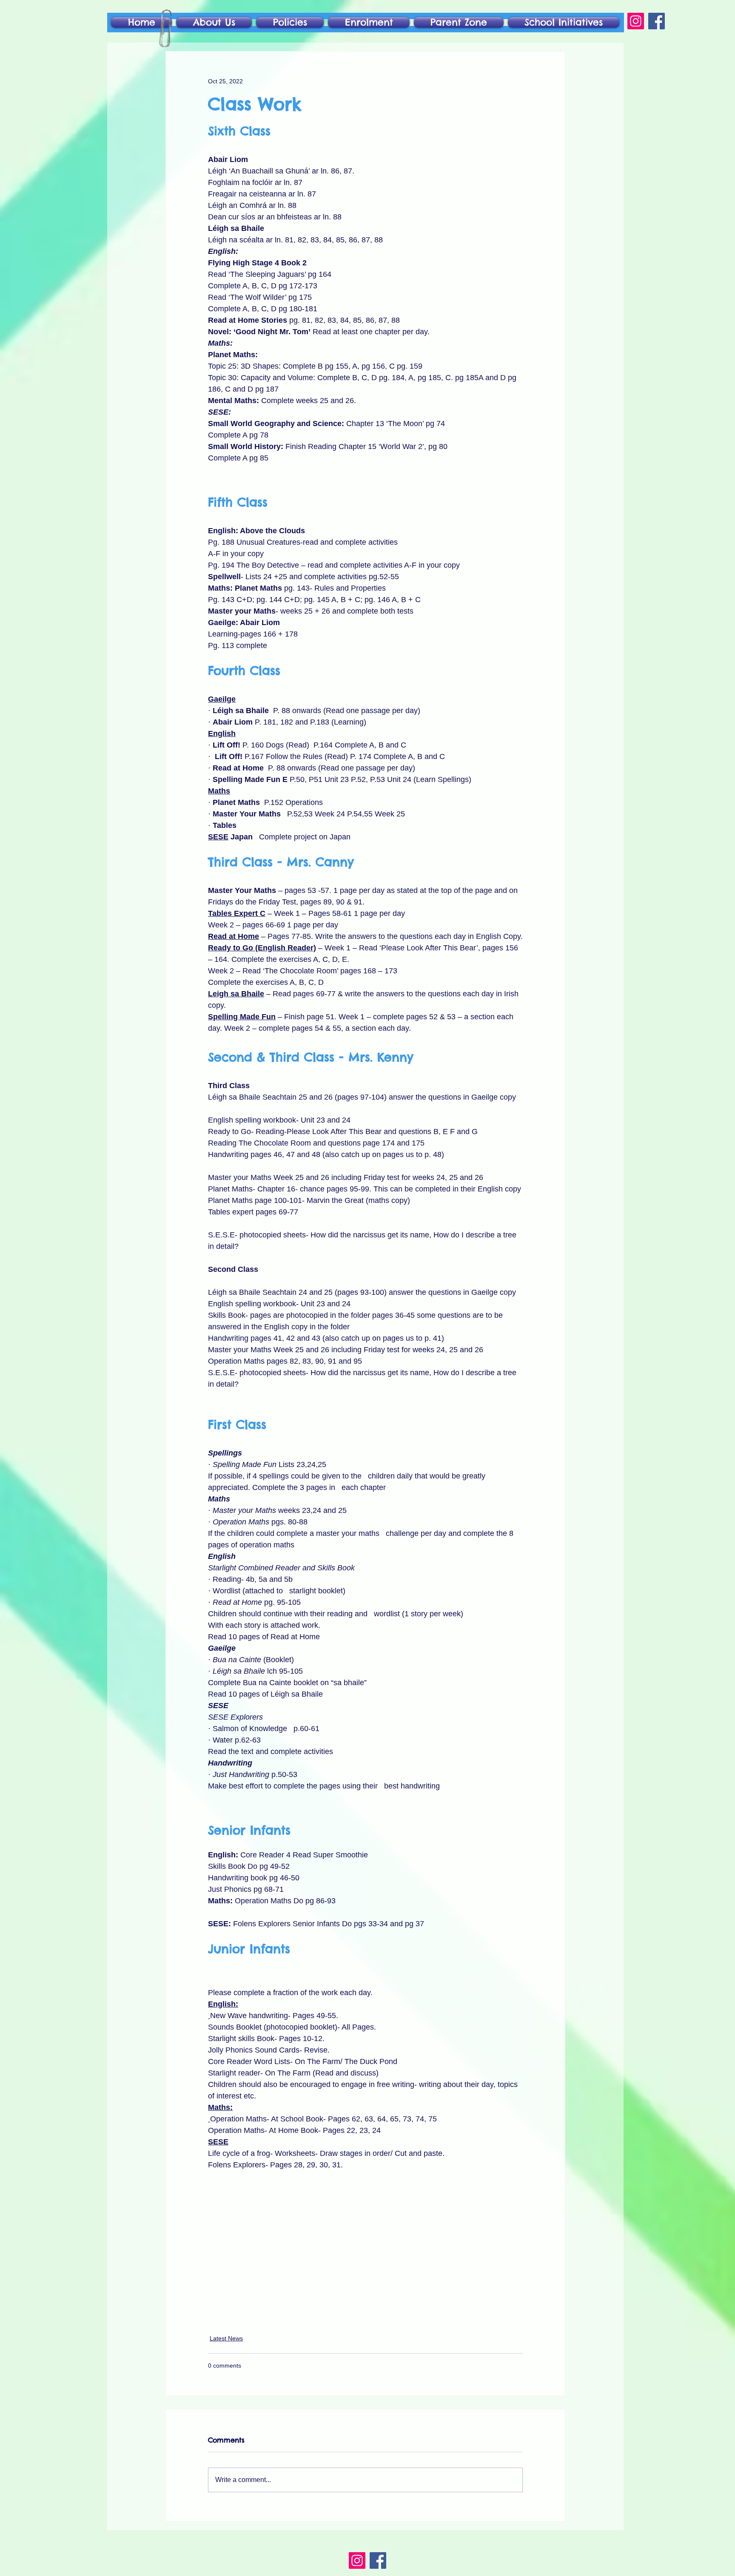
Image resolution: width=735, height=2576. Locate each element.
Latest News (226, 2338)
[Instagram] (636, 21)
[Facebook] (657, 21)
